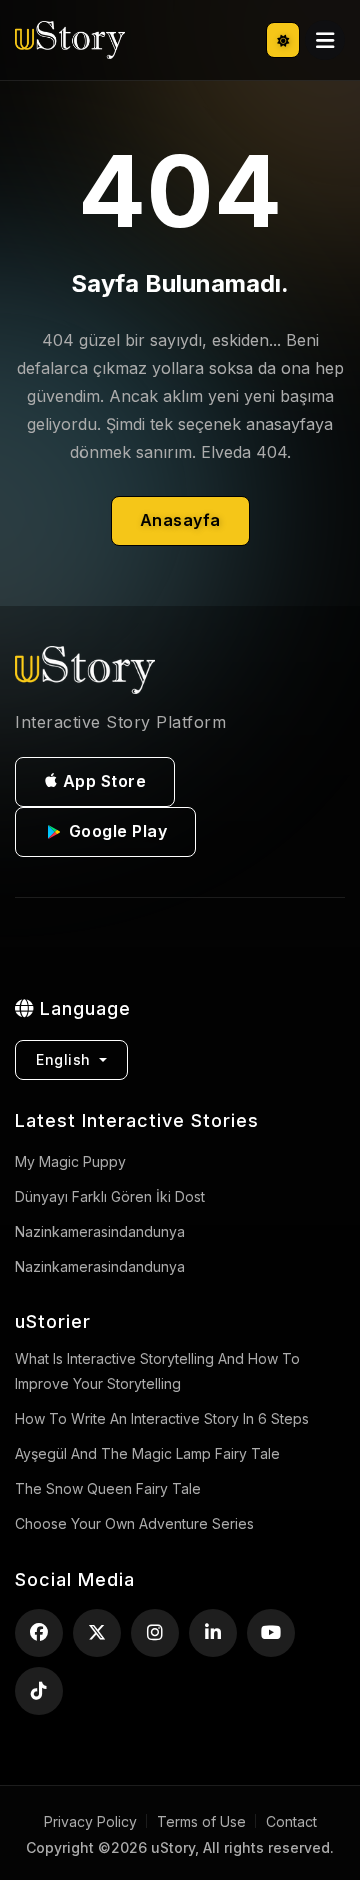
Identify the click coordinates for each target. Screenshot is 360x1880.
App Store (102, 781)
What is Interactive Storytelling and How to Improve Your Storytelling (157, 1371)
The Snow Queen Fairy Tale (108, 1488)
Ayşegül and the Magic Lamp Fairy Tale (147, 1453)
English (65, 1059)
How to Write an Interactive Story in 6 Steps (162, 1418)
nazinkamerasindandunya (100, 1231)
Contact (291, 1821)
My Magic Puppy (70, 1161)
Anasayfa (180, 520)
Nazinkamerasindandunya (100, 1266)
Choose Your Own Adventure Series (134, 1523)
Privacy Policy (90, 1821)
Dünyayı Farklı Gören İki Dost (110, 1196)
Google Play (115, 831)
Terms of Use (201, 1821)
